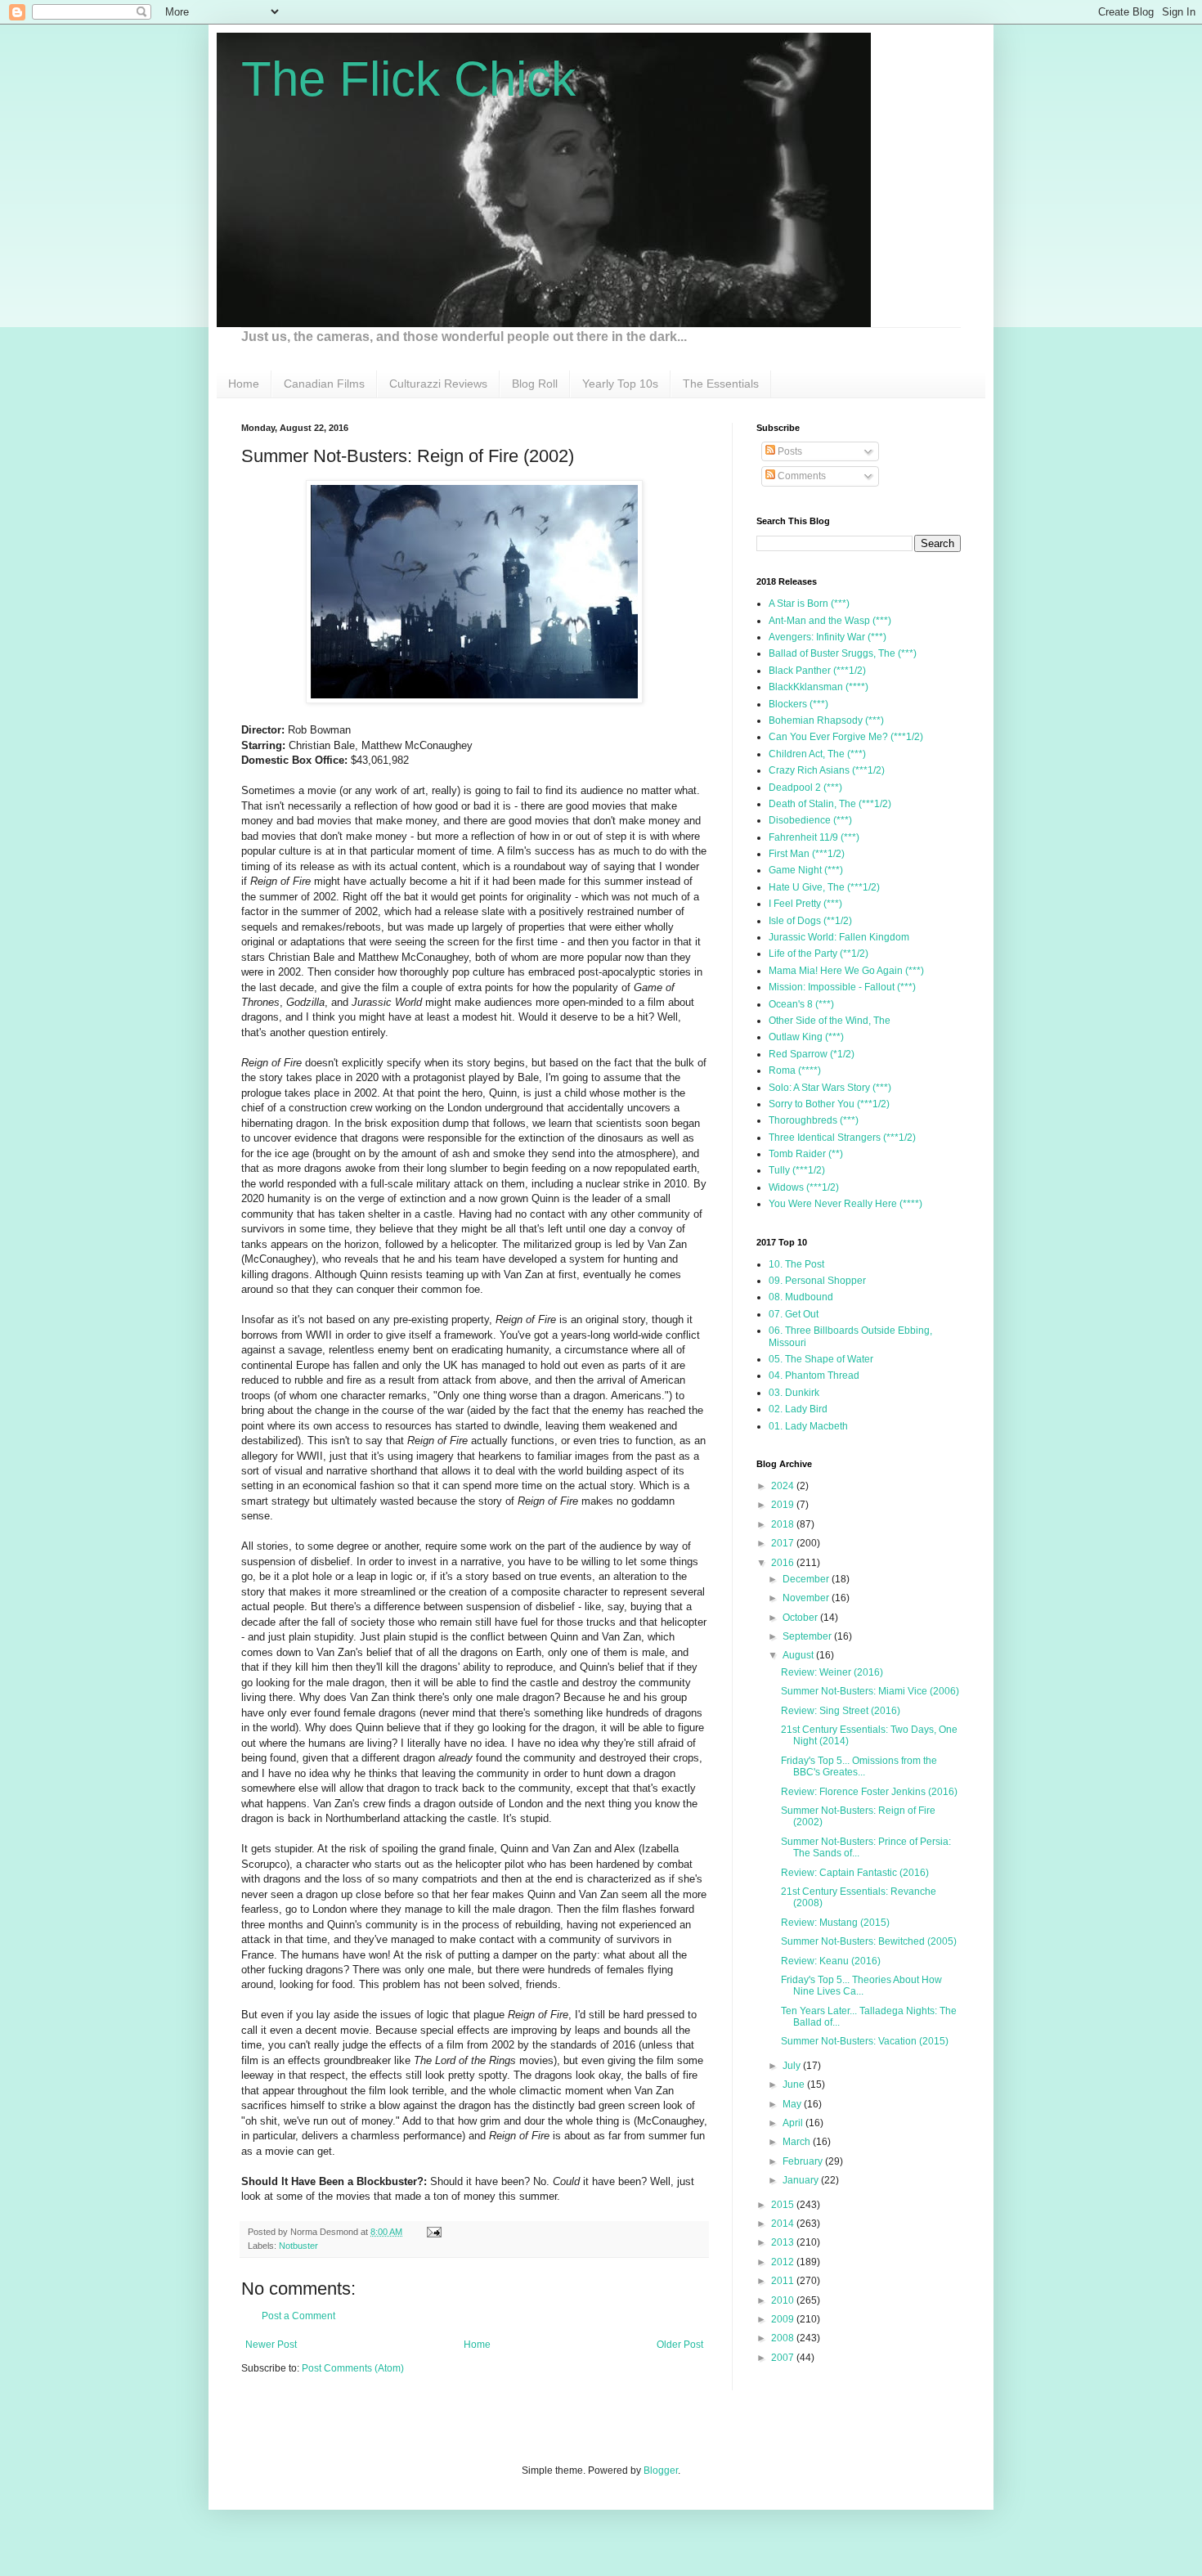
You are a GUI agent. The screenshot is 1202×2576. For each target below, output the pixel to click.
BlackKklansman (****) (819, 687)
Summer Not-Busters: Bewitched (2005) (869, 1941)
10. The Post (796, 1264)
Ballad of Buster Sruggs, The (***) (843, 653)
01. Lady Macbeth (808, 1426)
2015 (784, 2205)
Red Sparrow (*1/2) (812, 1054)
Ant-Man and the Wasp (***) (830, 621)
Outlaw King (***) (806, 1037)
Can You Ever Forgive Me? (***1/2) (846, 737)
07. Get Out (794, 1314)
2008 (784, 2338)
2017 (784, 1543)
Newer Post (271, 2345)
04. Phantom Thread (814, 1376)
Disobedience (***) (810, 820)
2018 (784, 1524)
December (807, 1579)
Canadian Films (324, 384)
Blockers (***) (798, 704)
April (794, 2123)
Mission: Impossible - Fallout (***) (842, 987)
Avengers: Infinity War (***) (827, 637)
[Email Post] (432, 2232)
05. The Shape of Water (821, 1359)
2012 (784, 2262)
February (804, 2161)
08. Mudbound (801, 1297)
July (793, 2066)
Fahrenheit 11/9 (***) (814, 837)
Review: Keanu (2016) (831, 1961)
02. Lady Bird (798, 1409)
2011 (784, 2281)
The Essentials (721, 384)
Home (244, 384)
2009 (784, 2319)
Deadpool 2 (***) (805, 788)
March (798, 2142)
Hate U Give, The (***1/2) (824, 887)
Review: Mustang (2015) (835, 1923)
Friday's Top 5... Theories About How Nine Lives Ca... (861, 1986)
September (808, 1636)
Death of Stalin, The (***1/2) (830, 804)
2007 (784, 2358)
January (802, 2180)
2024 (784, 1486)
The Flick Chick (408, 79)
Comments (801, 476)
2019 (784, 1505)
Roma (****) (795, 1070)
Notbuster (298, 2246)
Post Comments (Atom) (353, 2368)
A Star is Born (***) (809, 604)
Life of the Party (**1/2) (819, 954)
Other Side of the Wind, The (830, 1021)
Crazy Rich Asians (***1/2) (827, 770)
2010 (784, 2300)
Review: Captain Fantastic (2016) (855, 1873)
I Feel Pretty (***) (805, 904)
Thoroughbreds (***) (814, 1120)
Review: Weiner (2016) (832, 1672)
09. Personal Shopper (817, 1281)
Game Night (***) (806, 870)
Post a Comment (298, 2316)
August (799, 1655)
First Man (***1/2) (807, 854)
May (793, 2104)
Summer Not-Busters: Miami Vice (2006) (870, 1691)
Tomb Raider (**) (806, 1154)
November (807, 1598)
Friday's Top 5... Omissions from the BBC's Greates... (859, 1766)
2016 (784, 1563)
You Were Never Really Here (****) (845, 1204)
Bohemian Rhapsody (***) (826, 720)
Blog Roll (535, 384)
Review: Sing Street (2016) (841, 1711)
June (795, 2085)
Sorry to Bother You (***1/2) (829, 1104)
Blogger (661, 2471)
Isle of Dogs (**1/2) (810, 921)
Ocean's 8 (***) (801, 1004)
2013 (784, 2242)
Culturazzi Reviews (438, 384)
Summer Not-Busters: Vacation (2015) (865, 2041)
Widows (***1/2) (804, 1187)
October (801, 1618)
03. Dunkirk (794, 1393)
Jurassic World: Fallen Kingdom (839, 937)
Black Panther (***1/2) (817, 671)
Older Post (680, 2345)
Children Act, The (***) (817, 754)
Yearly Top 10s (620, 384)
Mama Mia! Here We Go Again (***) (846, 971)
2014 (784, 2224)
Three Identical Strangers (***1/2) (842, 1138)
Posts (789, 451)
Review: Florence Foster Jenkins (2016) (869, 1792)
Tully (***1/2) (797, 1170)
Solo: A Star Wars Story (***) (830, 1088)
